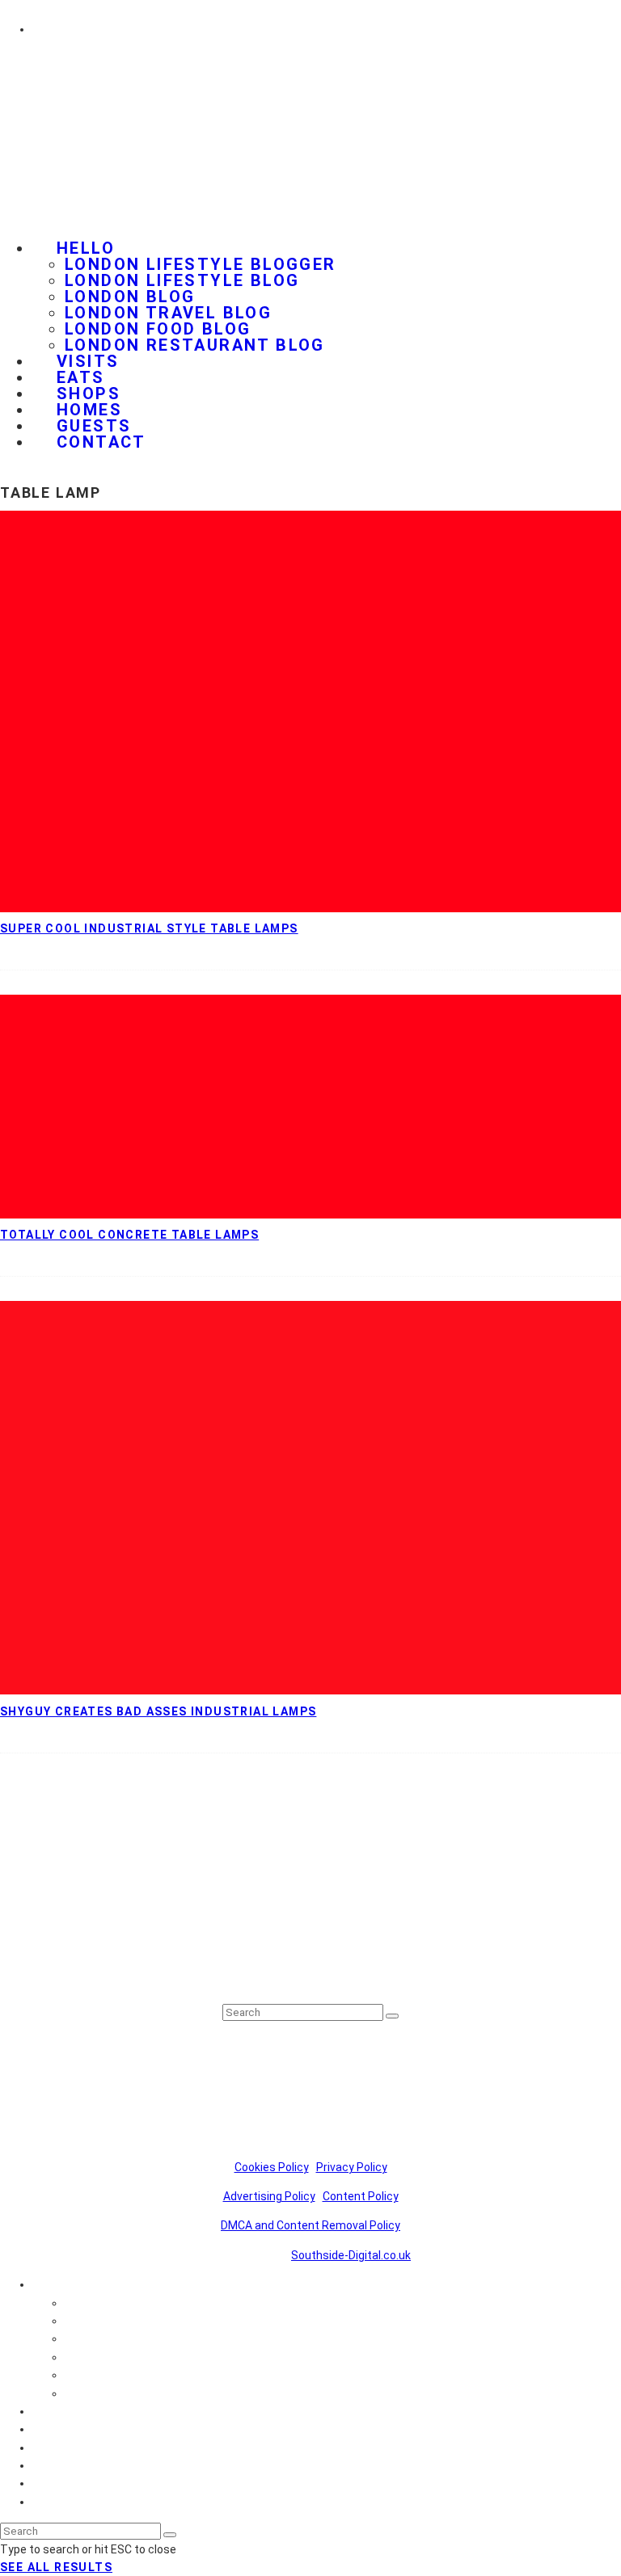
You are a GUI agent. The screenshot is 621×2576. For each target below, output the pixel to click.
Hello (86, 248)
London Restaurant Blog (195, 345)
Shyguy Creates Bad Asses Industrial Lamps (158, 1711)
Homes (51, 2465)
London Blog (130, 297)
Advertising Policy (269, 2196)
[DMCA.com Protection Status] (317, 1978)
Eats (44, 2429)
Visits (47, 2411)
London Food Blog (158, 329)
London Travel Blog (168, 313)
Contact (101, 442)
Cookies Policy (272, 2167)
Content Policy (361, 2196)
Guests (51, 2483)
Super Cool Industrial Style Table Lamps (149, 928)
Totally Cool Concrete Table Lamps (129, 1235)
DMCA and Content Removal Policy (310, 2225)
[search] (392, 2016)
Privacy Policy (352, 2167)
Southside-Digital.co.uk (351, 2255)
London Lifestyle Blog (182, 280)
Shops (49, 2448)
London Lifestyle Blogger (201, 264)
